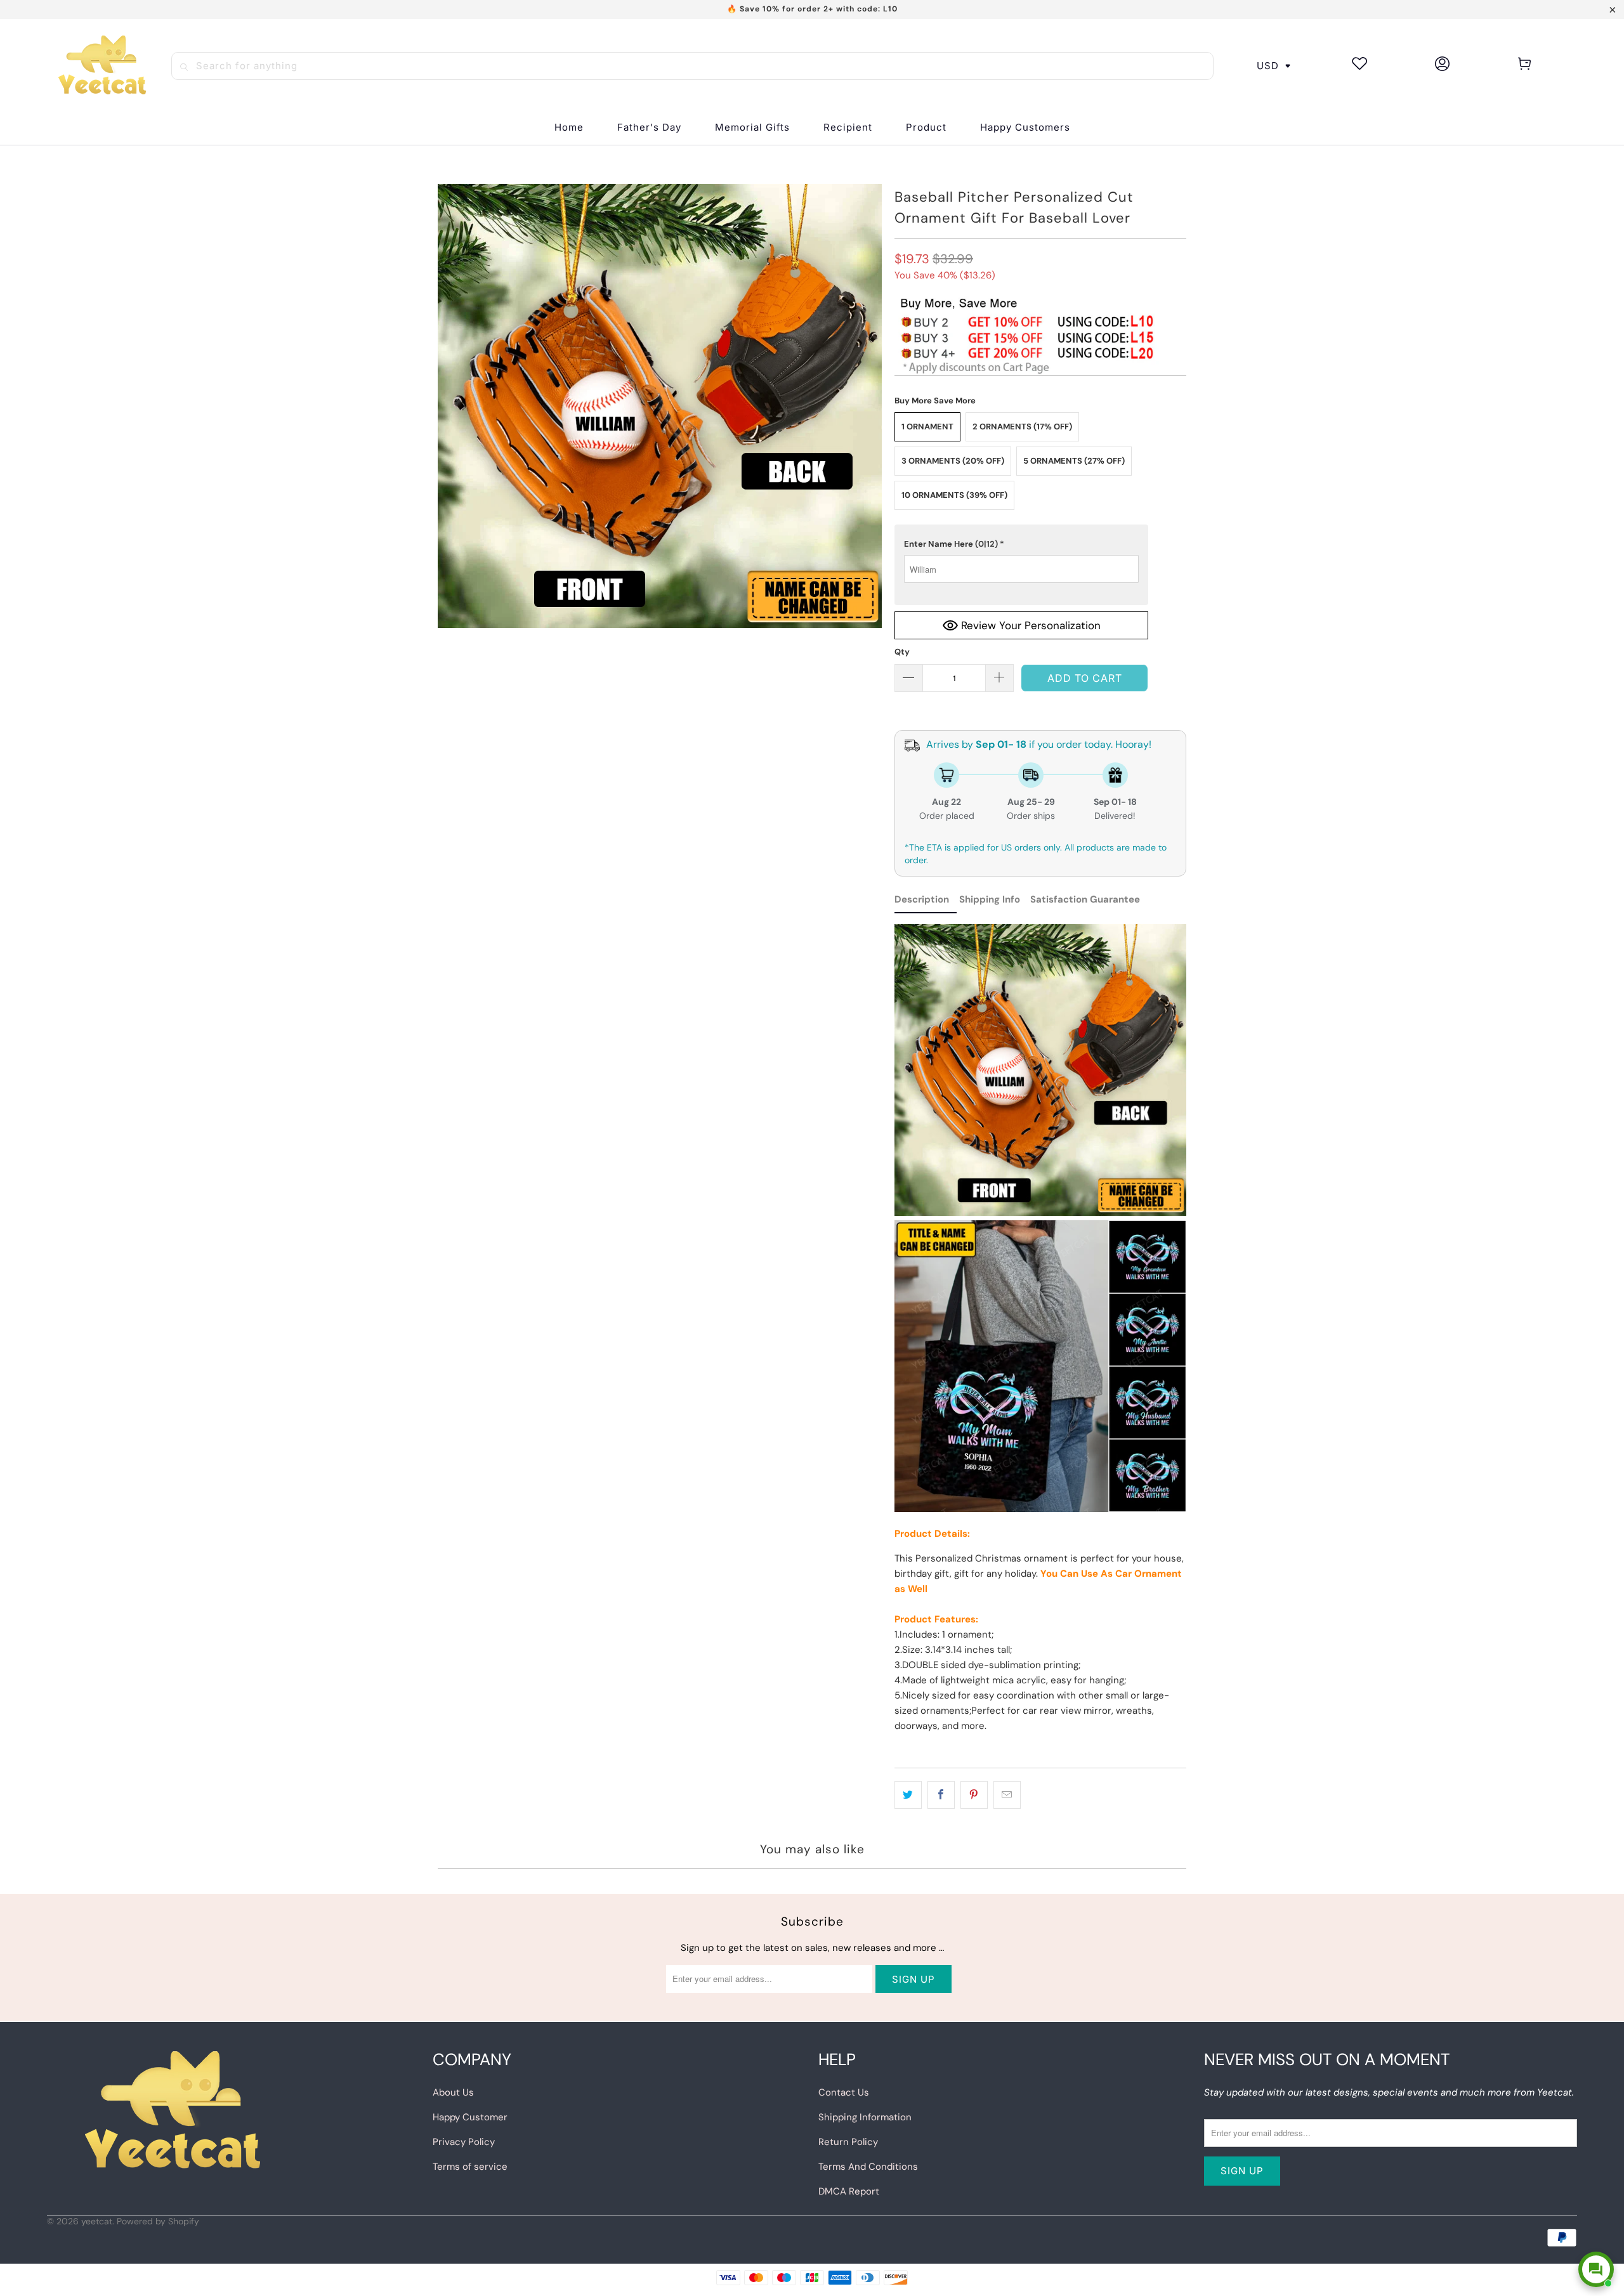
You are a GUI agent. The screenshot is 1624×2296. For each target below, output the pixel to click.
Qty (902, 652)
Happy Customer (470, 2117)
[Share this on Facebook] (941, 1795)
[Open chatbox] (1596, 2269)
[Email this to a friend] (1007, 1795)
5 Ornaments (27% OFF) (1074, 461)
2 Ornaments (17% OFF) (1022, 427)
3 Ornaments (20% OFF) (953, 461)
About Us (453, 2092)
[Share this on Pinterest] (974, 1795)
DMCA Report (849, 2191)
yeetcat (97, 2221)
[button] (848, 128)
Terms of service (470, 2167)
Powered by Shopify (158, 2221)
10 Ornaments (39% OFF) (954, 495)
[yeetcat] (102, 66)
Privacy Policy (464, 2142)
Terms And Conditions (868, 2167)
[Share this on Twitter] (908, 1795)
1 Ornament (927, 427)
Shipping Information (865, 2117)
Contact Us (844, 2092)
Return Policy (848, 2142)
